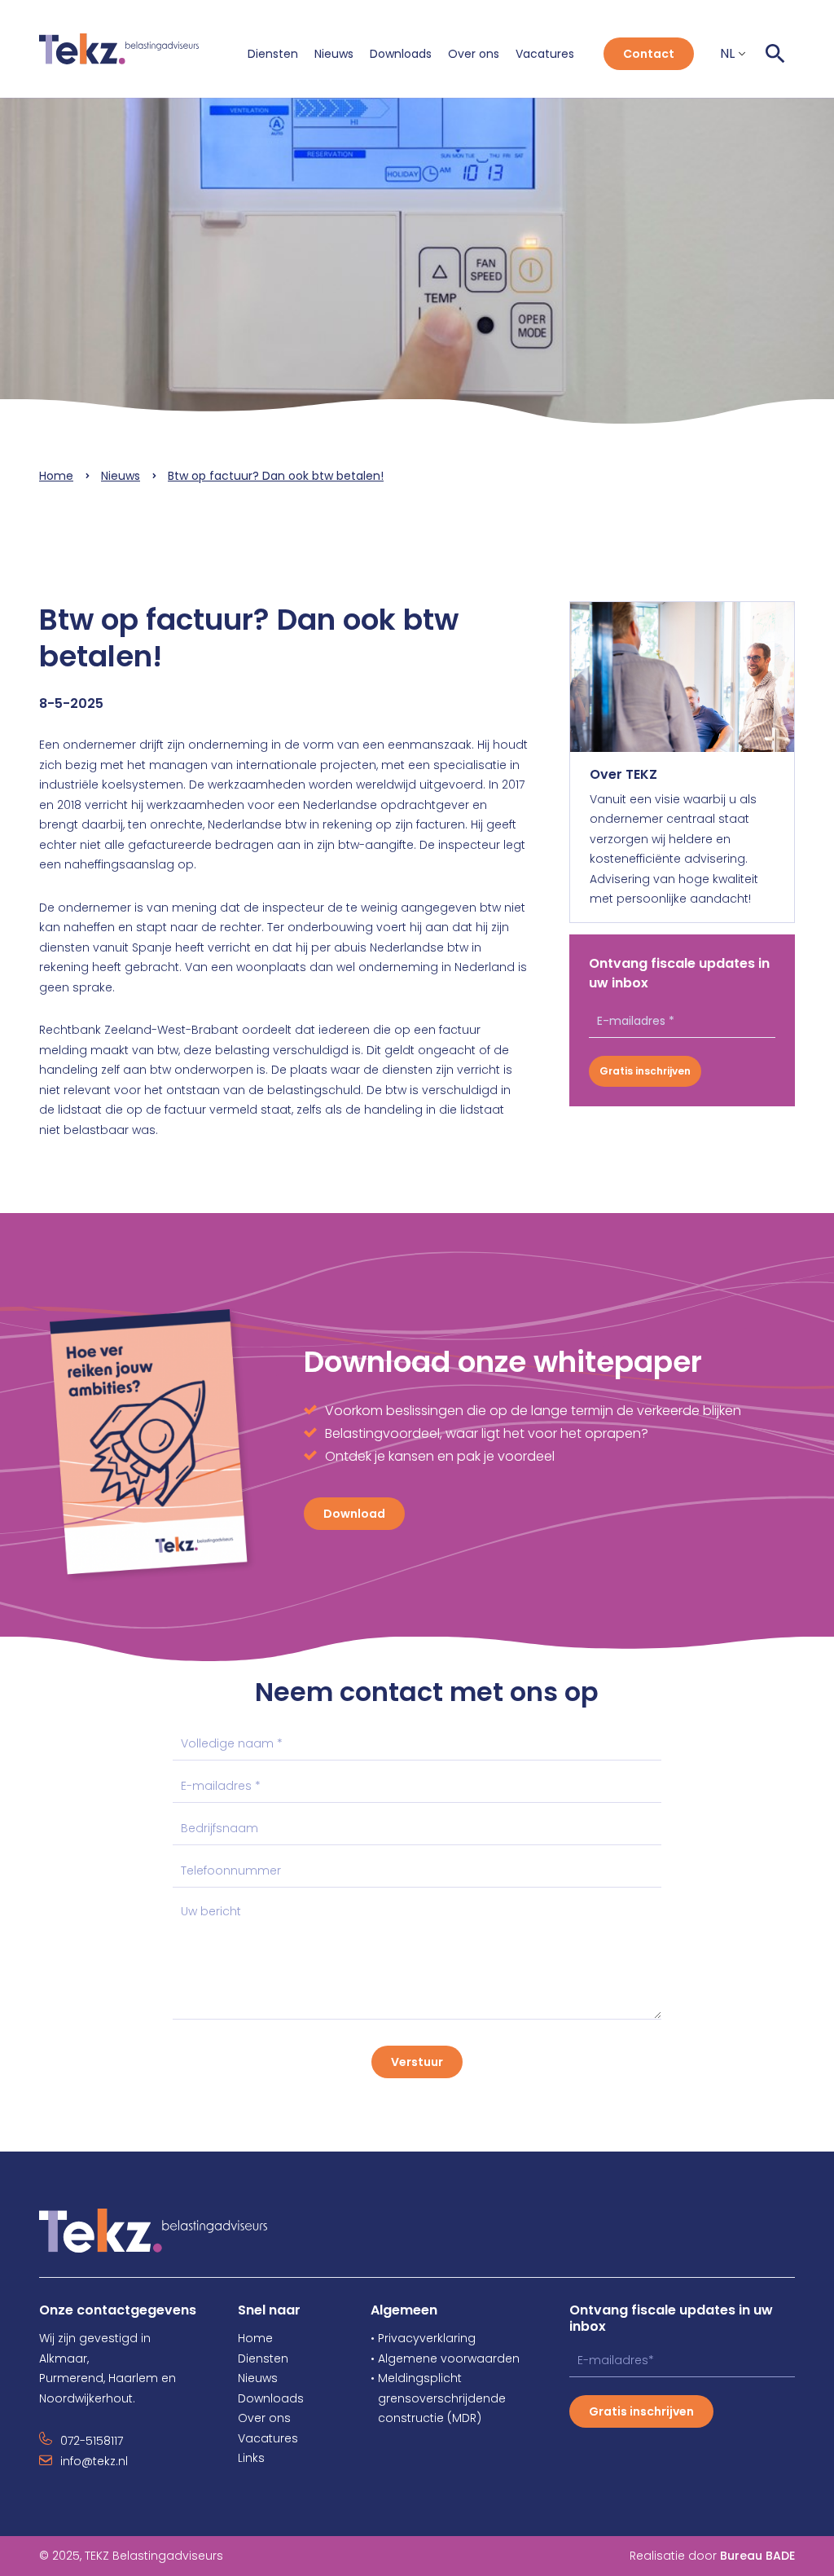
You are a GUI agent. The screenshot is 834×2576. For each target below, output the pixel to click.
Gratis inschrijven (645, 1071)
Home (56, 476)
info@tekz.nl (94, 2461)
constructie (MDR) (426, 2418)
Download (354, 1514)
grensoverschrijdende (438, 2398)
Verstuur (417, 2062)
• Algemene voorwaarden (445, 2358)
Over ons (474, 54)
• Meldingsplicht (416, 2378)
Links (251, 2458)
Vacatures (545, 54)
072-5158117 (92, 2441)
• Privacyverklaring (423, 2338)
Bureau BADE (757, 2556)
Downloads (401, 54)
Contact (649, 54)
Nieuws (334, 54)
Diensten (273, 54)
